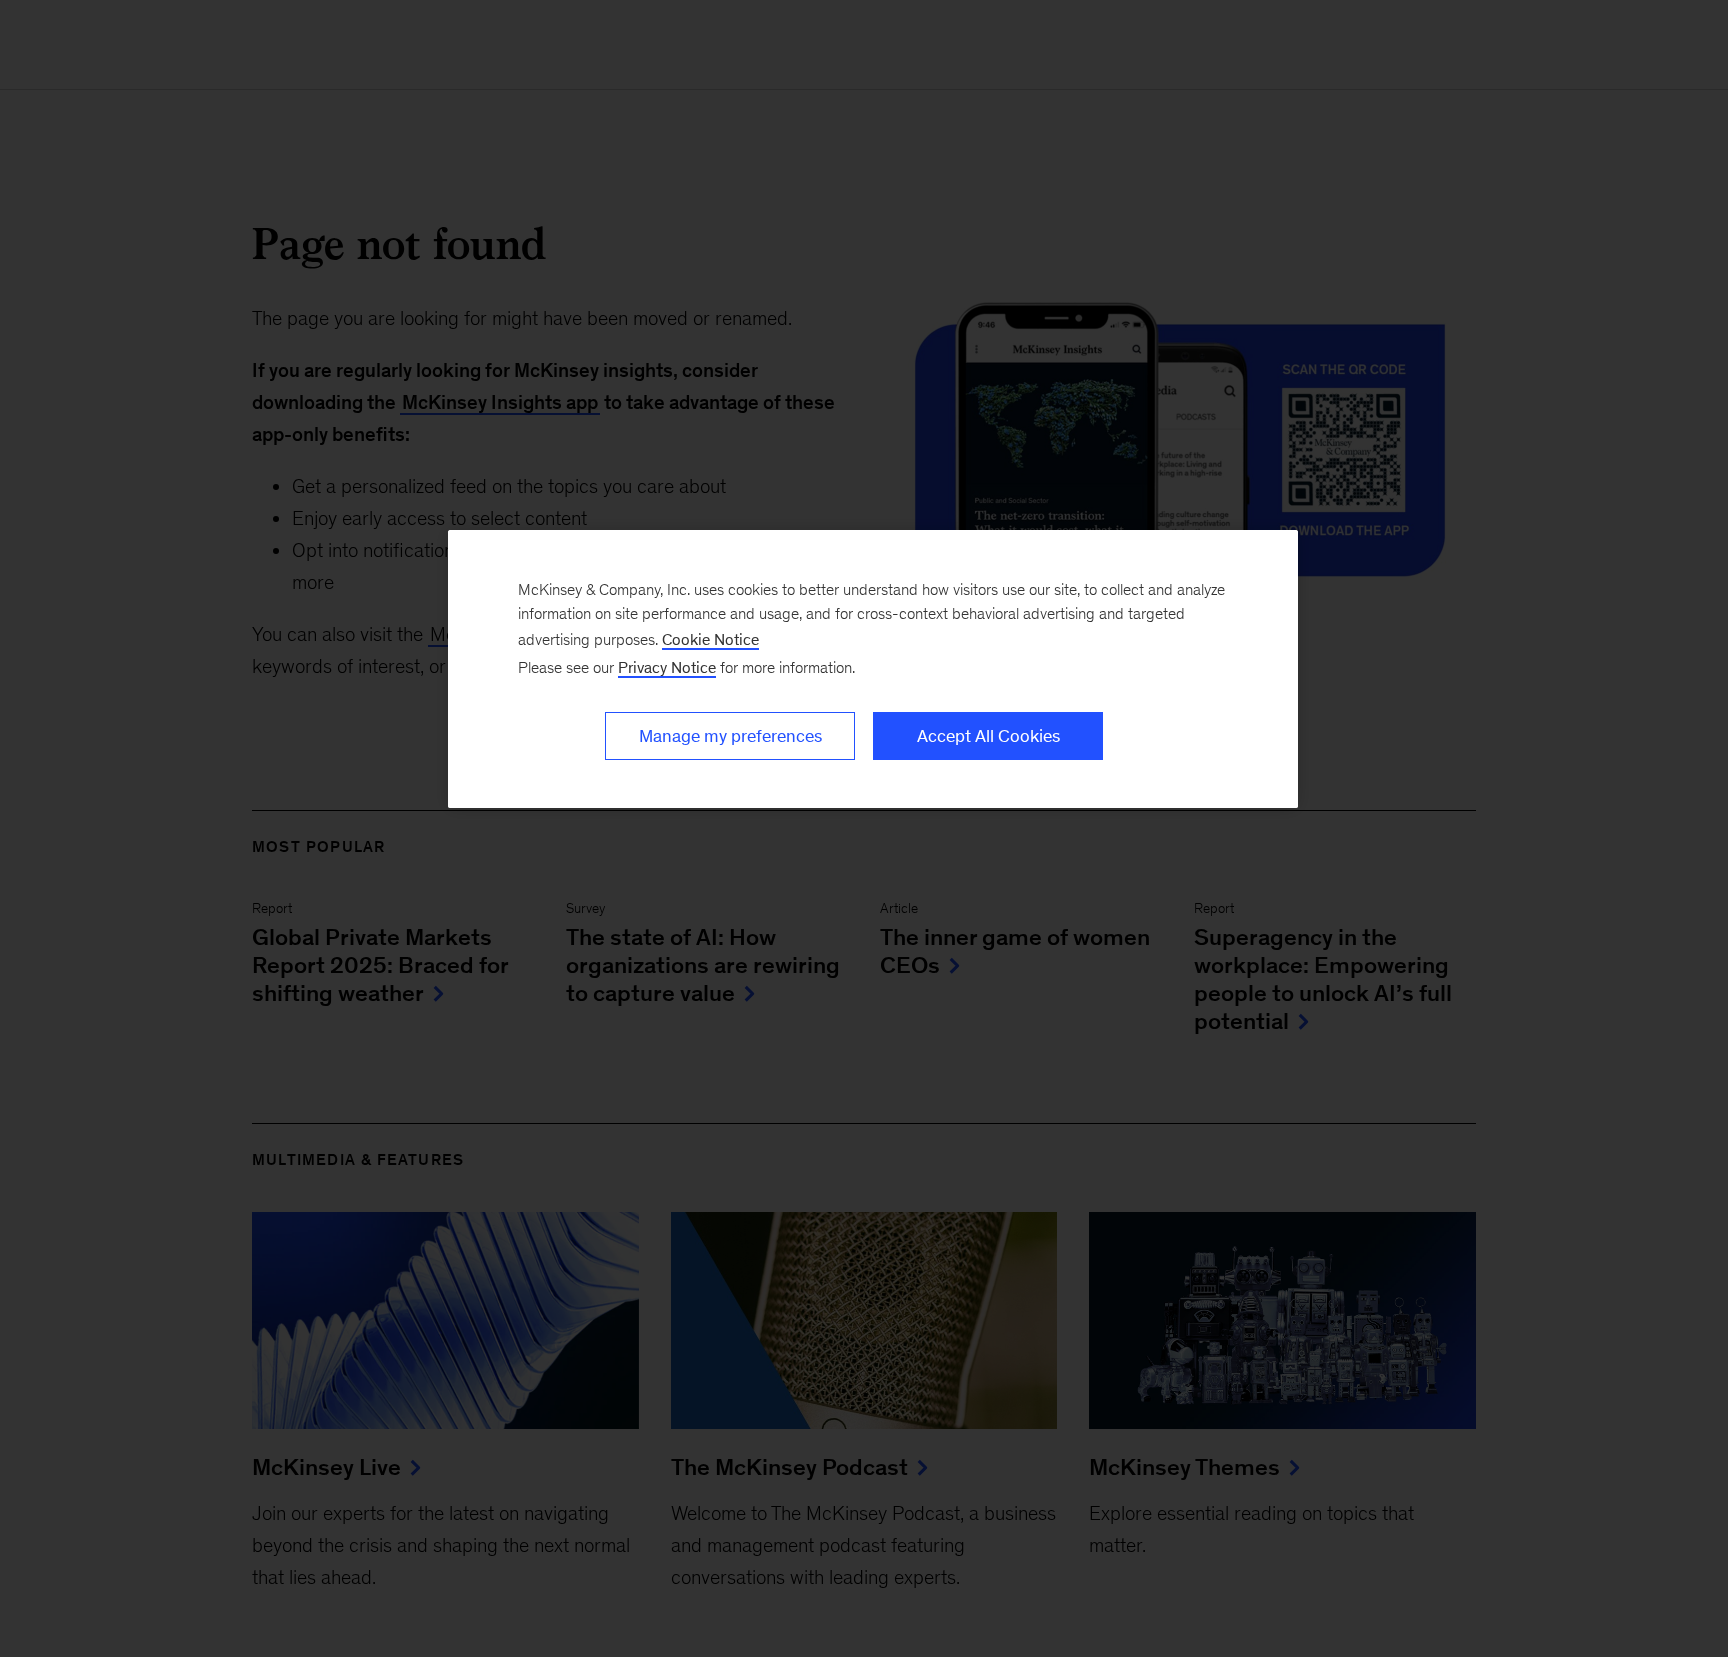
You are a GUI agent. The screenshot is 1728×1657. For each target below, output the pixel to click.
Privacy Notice (667, 667)
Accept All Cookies (988, 736)
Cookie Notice (710, 639)
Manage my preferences (730, 736)
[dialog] (873, 669)
